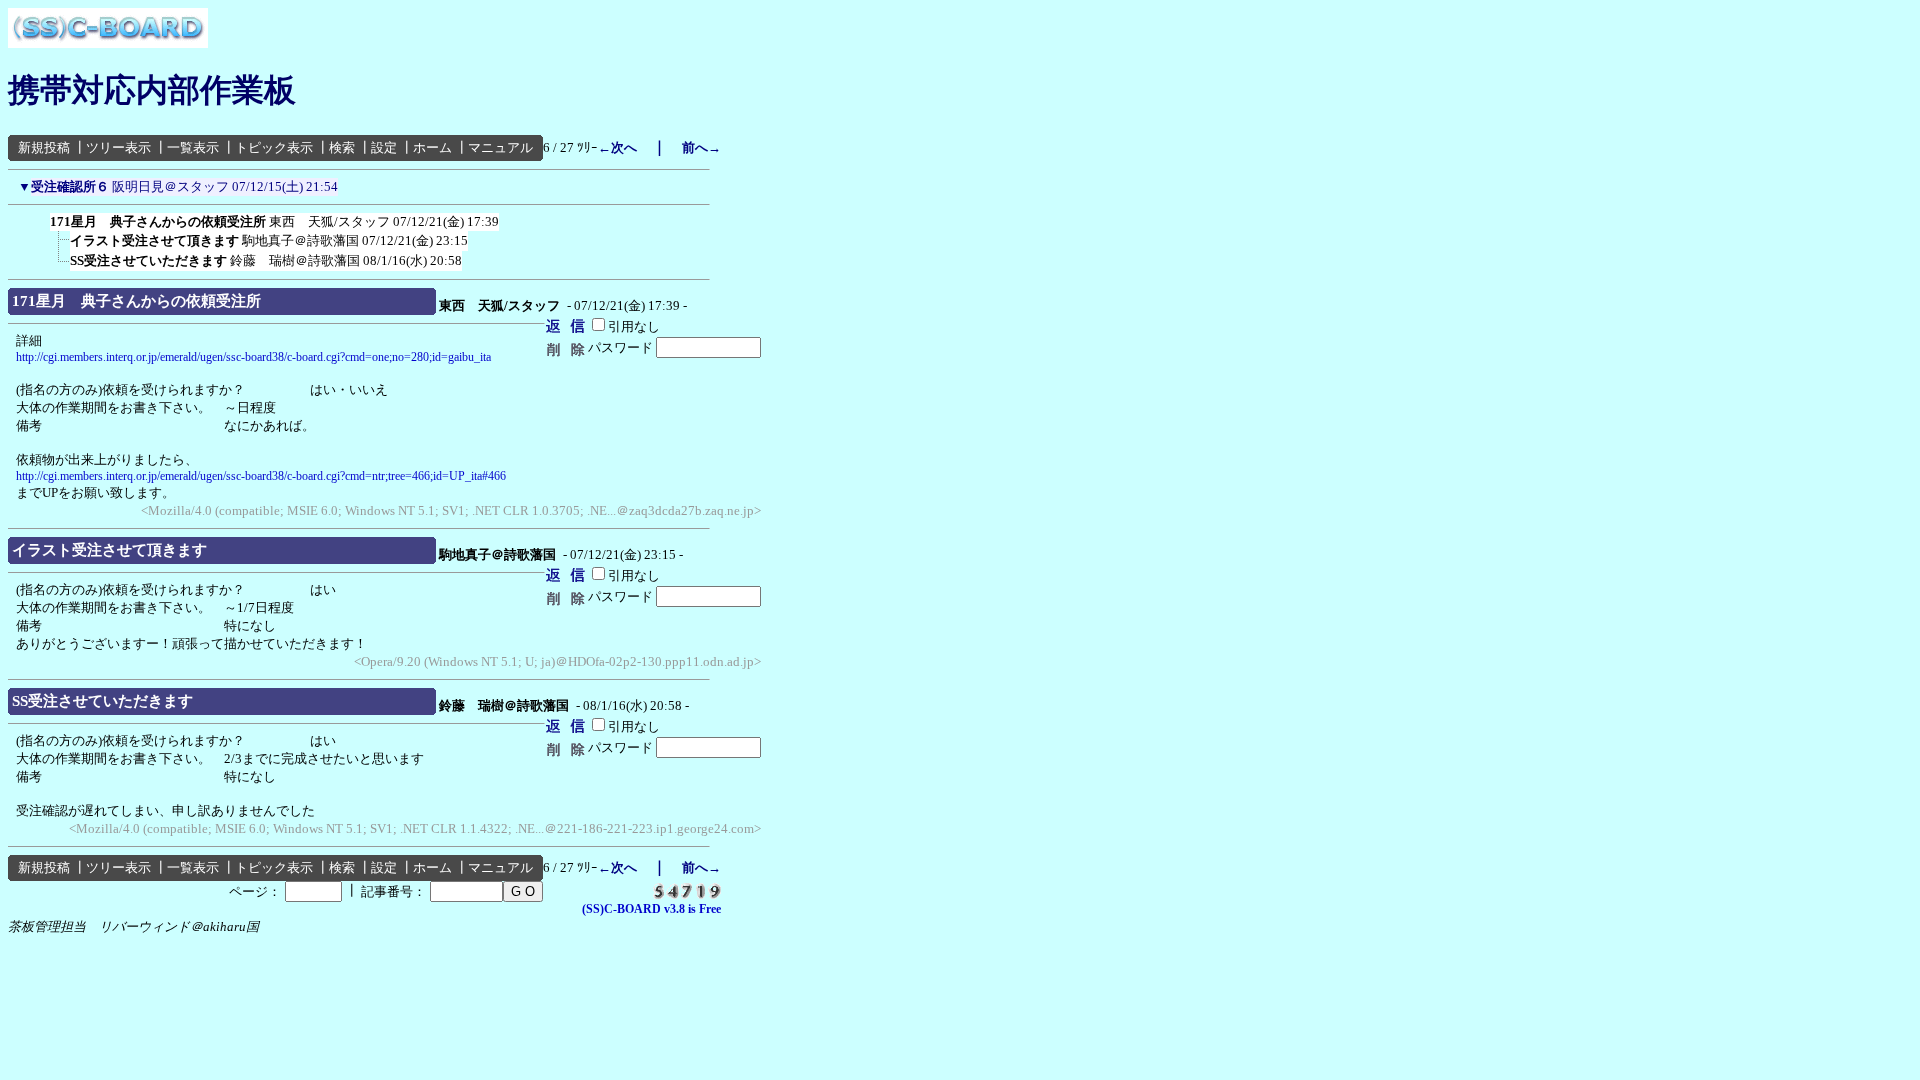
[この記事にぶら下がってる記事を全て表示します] (40, 218)
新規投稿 (44, 147)
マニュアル (500, 147)
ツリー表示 (118, 147)
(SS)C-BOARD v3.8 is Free (651, 909)
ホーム (432, 147)
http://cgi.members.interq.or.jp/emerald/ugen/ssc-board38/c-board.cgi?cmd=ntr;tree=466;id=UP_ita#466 (261, 476)
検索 (342, 147)
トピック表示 (274, 147)
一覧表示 (193, 147)
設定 (384, 147)
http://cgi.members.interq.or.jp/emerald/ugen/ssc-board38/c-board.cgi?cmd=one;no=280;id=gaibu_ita (253, 357)
